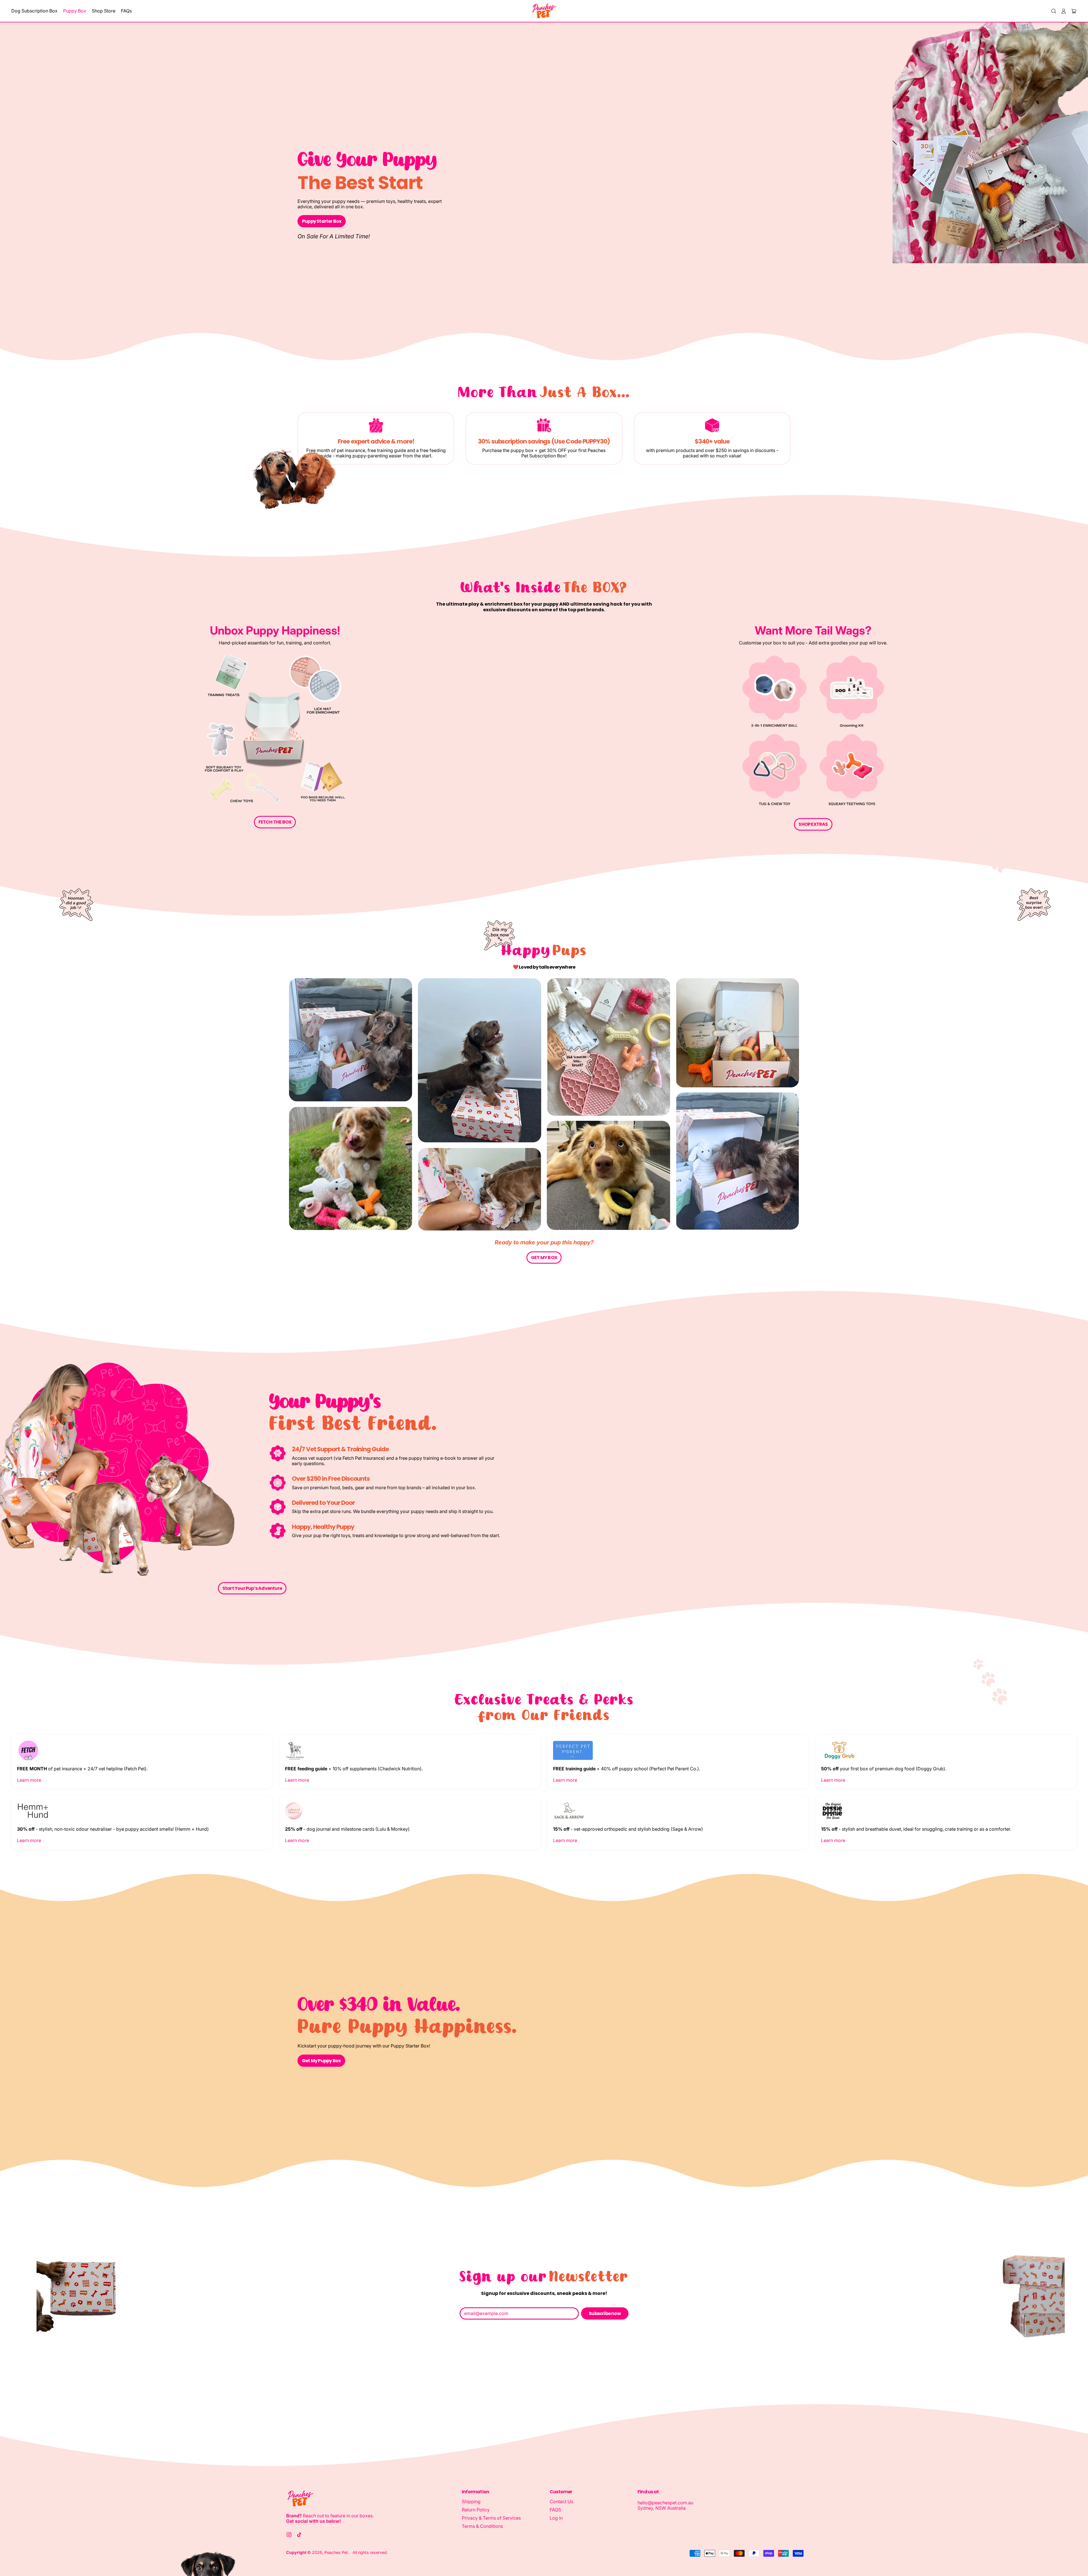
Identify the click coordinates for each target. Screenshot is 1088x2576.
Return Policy (476, 2510)
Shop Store (104, 11)
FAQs (126, 11)
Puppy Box (75, 11)
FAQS (555, 2510)
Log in (556, 2518)
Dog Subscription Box (34, 11)
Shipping (471, 2501)
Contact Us (561, 2501)
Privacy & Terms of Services (491, 2518)
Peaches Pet (336, 2552)
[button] (1053, 11)
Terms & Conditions (482, 2526)
